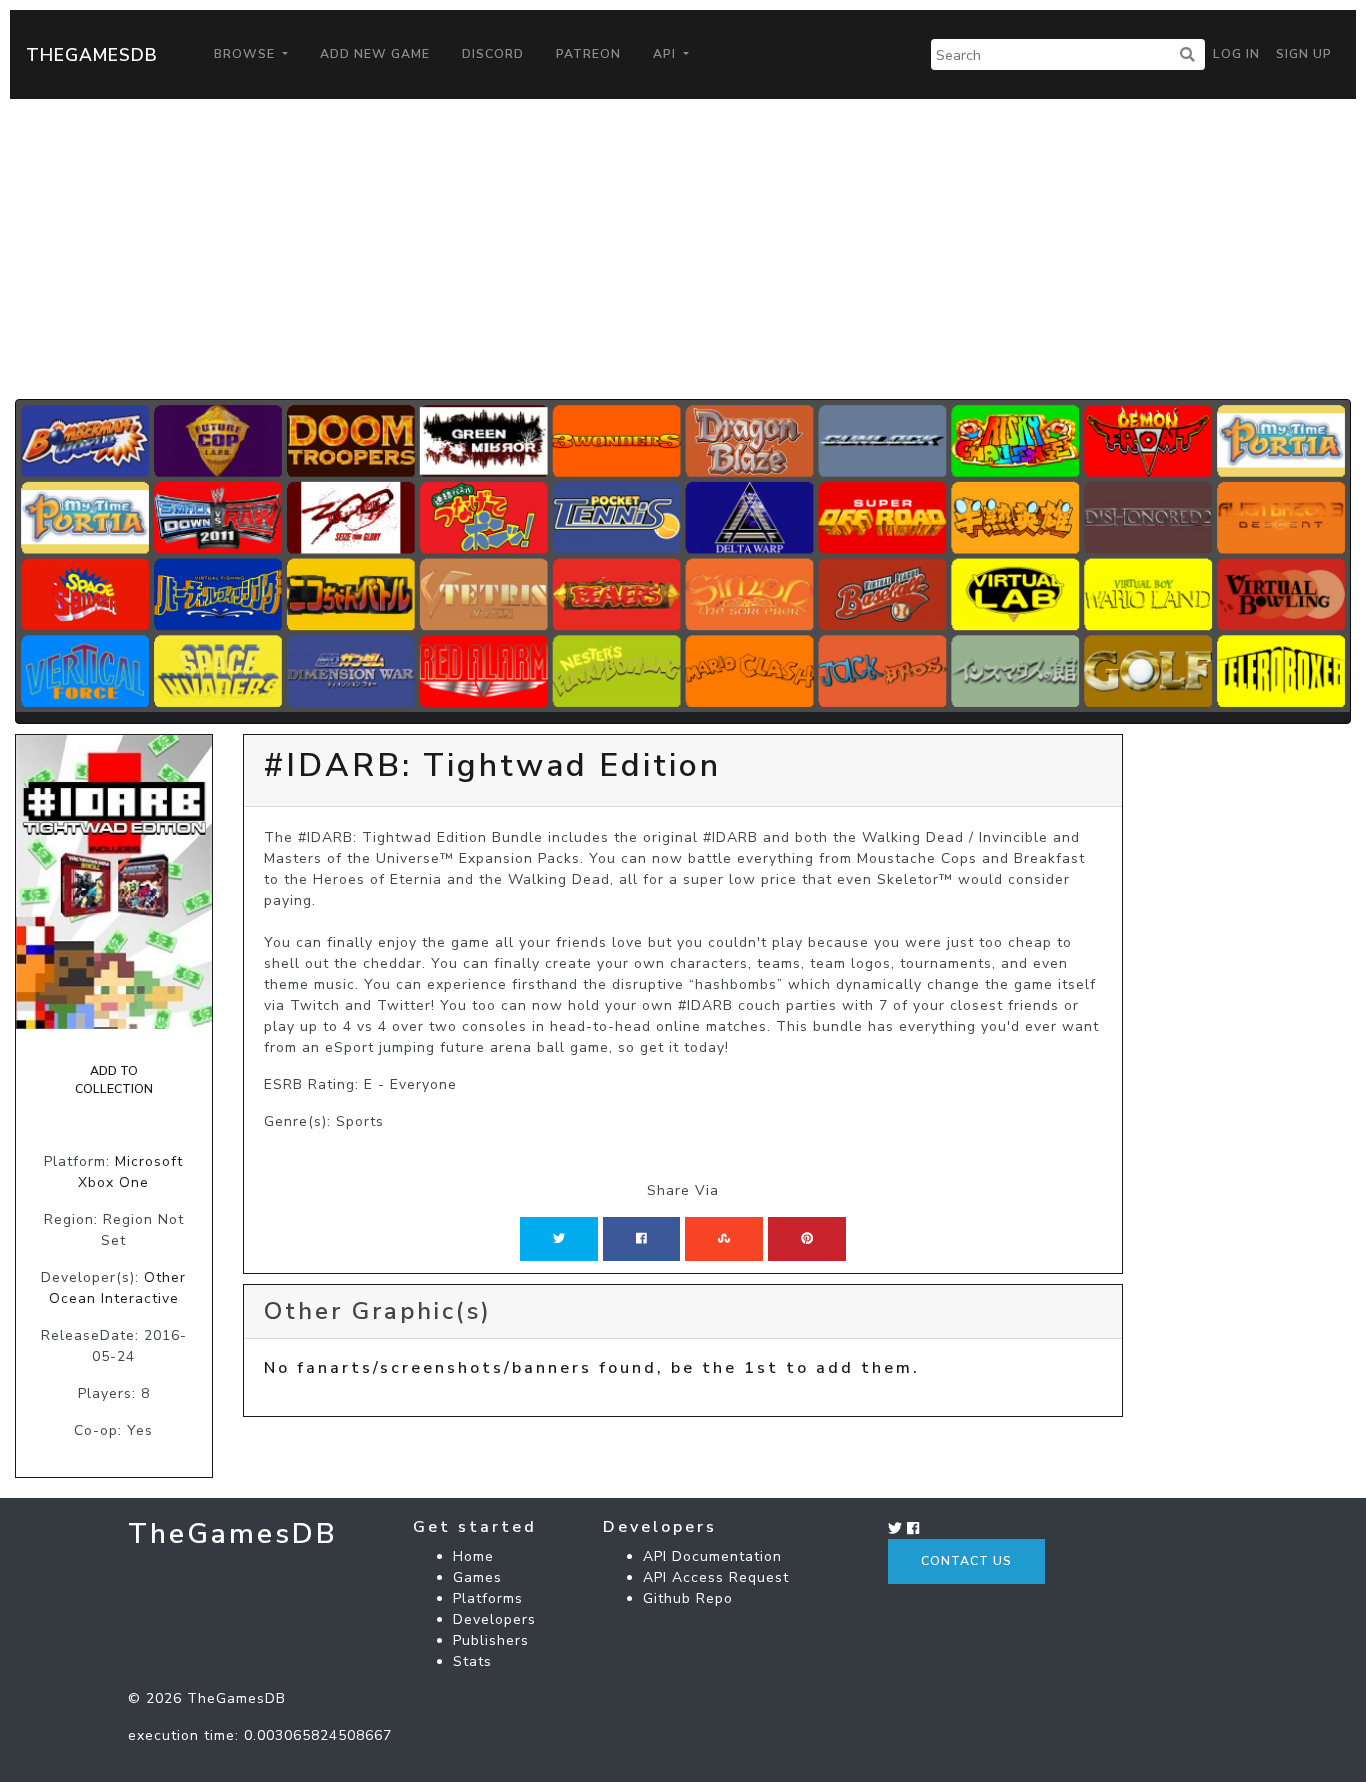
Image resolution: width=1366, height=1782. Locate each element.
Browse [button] (246, 54)
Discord (493, 54)
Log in (1236, 54)
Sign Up (1304, 54)
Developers (494, 1619)
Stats (472, 1661)
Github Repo (688, 1598)
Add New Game (375, 54)
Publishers (491, 1640)
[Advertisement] (683, 249)
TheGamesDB (92, 55)
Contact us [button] (966, 1561)
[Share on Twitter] (559, 1239)
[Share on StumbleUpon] (724, 1239)
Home (473, 1556)
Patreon (588, 54)
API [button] (666, 54)
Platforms (488, 1598)
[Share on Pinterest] (807, 1239)
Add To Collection (114, 1080)
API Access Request (716, 1577)
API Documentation (712, 1556)
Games (477, 1577)
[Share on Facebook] (641, 1239)
